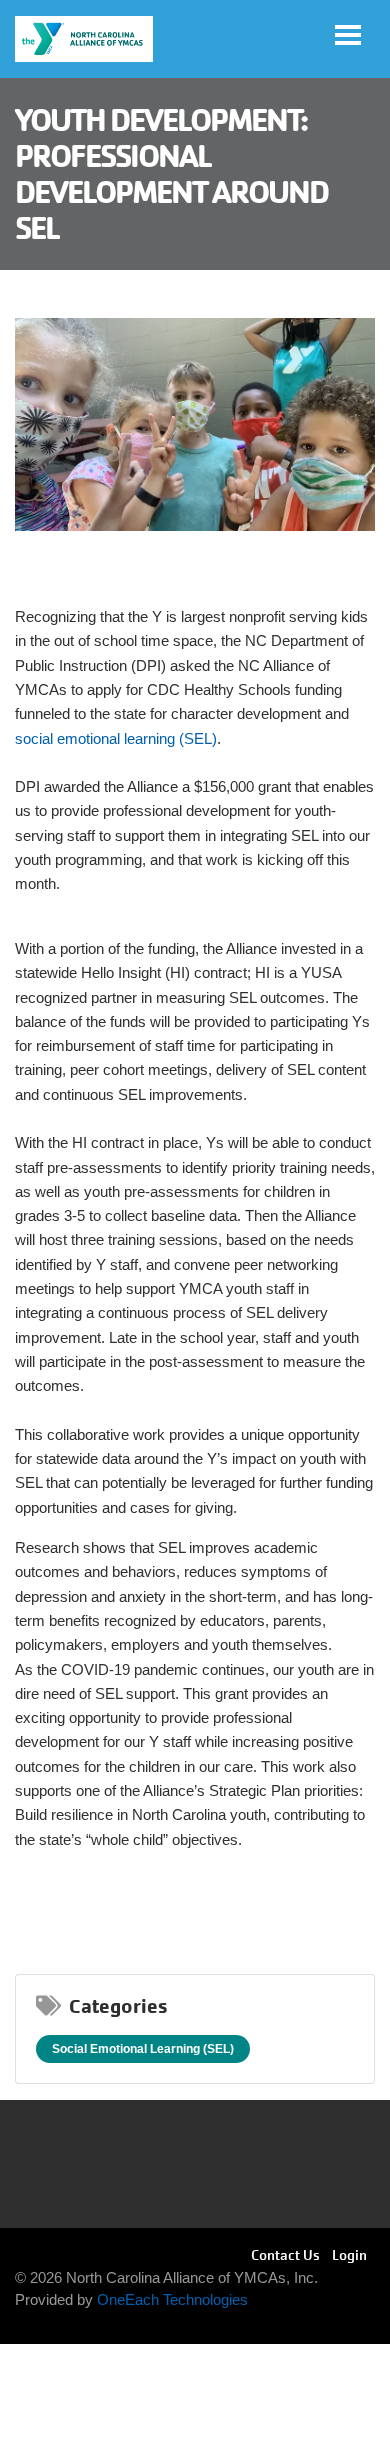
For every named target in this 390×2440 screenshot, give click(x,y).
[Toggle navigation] (348, 35)
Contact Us (285, 2255)
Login (349, 2255)
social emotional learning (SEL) (116, 738)
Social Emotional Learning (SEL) (143, 2049)
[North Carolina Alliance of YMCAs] (84, 39)
